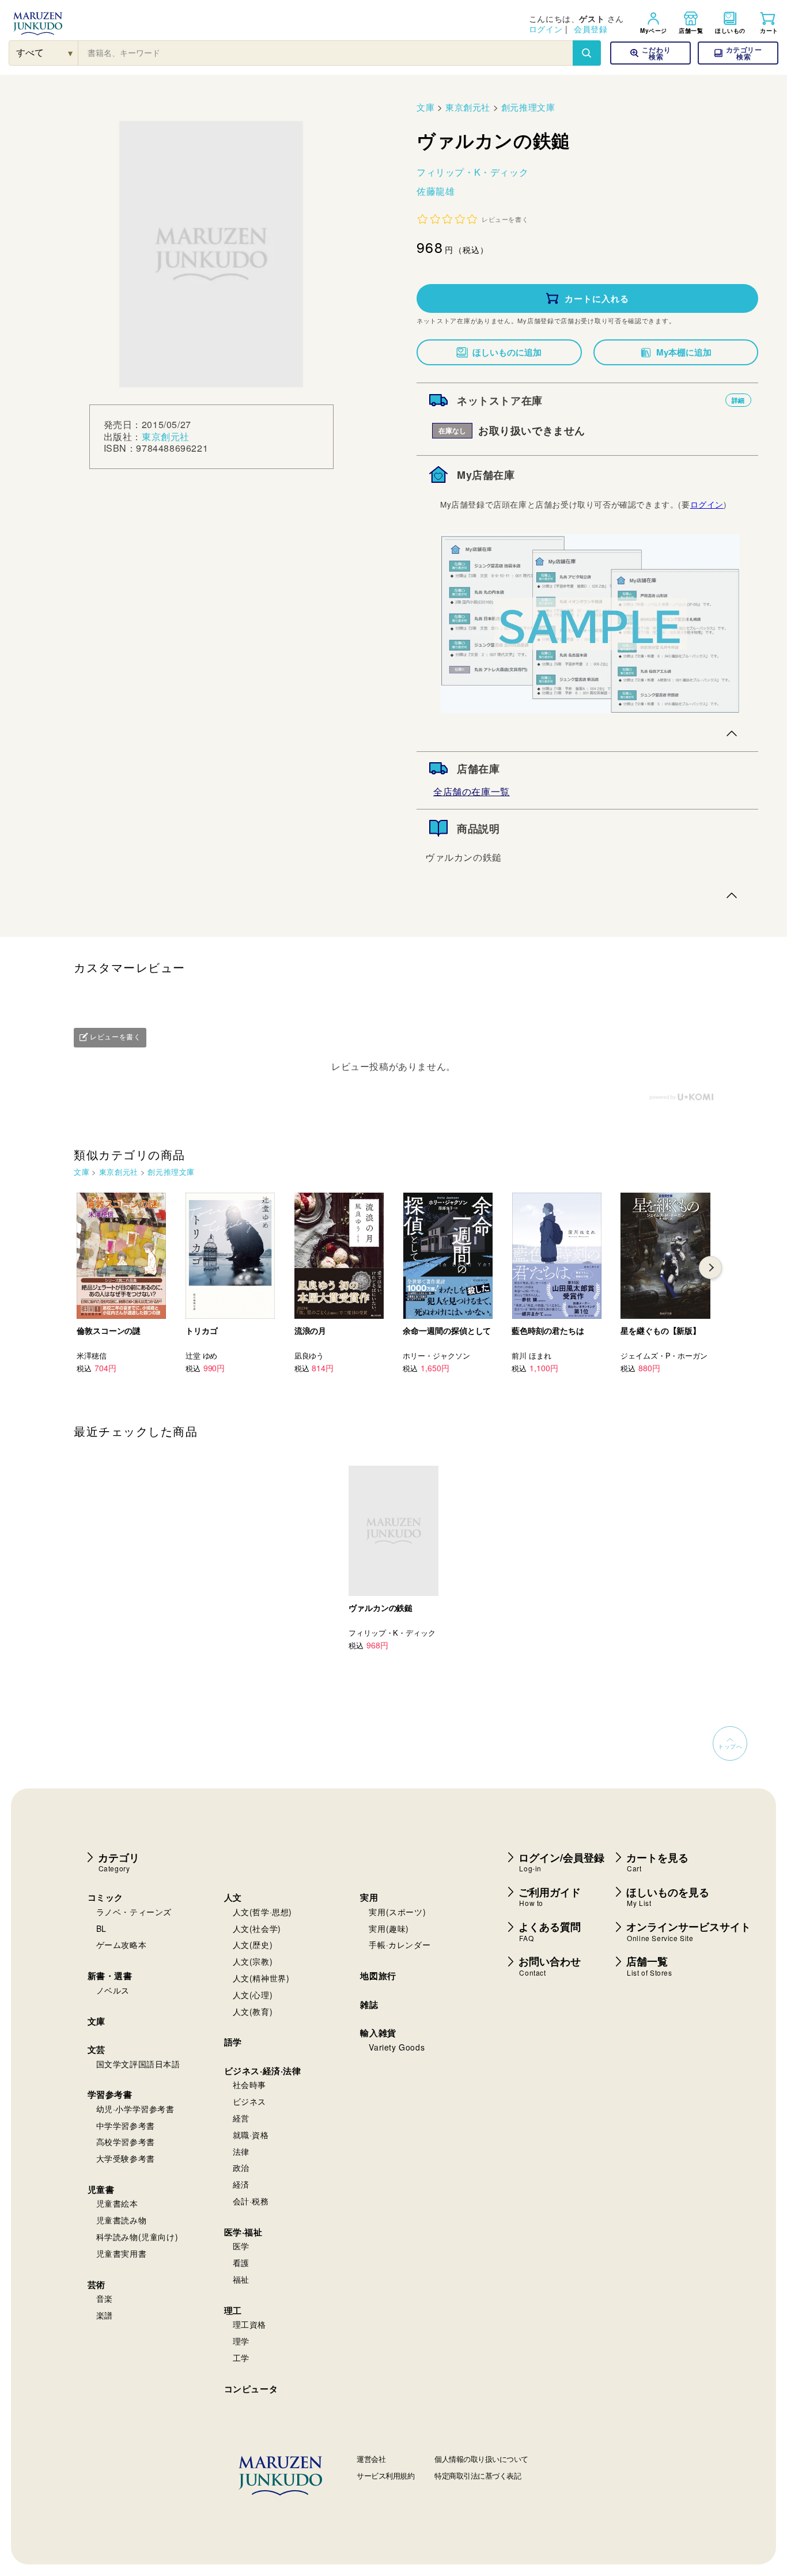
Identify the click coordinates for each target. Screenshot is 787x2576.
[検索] (587, 53)
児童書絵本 (117, 2203)
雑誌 (369, 2004)
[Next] (710, 1268)
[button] (738, 53)
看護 (241, 2263)
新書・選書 (110, 1976)
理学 (241, 2341)
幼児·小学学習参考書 (135, 2109)
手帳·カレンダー (400, 1945)
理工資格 (249, 2324)
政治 (241, 2168)
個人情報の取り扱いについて (481, 2459)
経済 (241, 2184)
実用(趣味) (389, 1928)
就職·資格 (251, 2135)
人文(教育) (253, 2011)
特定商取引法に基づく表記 (478, 2475)
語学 (233, 2042)
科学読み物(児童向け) (137, 2237)
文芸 (97, 2049)
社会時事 (249, 2085)
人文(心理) (253, 1995)
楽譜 (105, 2315)
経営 (241, 2118)
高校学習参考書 (126, 2142)
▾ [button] (71, 53)
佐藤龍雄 (436, 191)
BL (101, 1928)
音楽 (105, 2298)
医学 (241, 2246)
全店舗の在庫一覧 (472, 791)
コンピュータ (251, 2389)
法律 (241, 2151)
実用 (369, 1897)
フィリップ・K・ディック (472, 172)
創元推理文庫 (528, 107)
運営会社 (371, 2459)
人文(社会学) (257, 1928)
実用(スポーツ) (397, 1912)
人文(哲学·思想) (262, 1912)
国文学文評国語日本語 (138, 2064)
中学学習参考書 (126, 2125)
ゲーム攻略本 (122, 1945)
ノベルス (113, 1990)
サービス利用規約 (385, 2475)
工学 (241, 2358)
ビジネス (249, 2101)
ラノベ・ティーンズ (134, 1912)
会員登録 (591, 29)
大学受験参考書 (126, 2158)
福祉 (241, 2279)
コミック (105, 1897)
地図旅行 (378, 1976)
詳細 (738, 400)
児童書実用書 (122, 2253)
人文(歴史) (253, 1945)
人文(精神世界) (261, 1978)
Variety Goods (397, 2047)
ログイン (546, 29)
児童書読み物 (122, 2220)
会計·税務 (251, 2201)
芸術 (97, 2284)
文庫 (425, 107)
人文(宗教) (253, 1961)
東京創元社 (166, 436)
